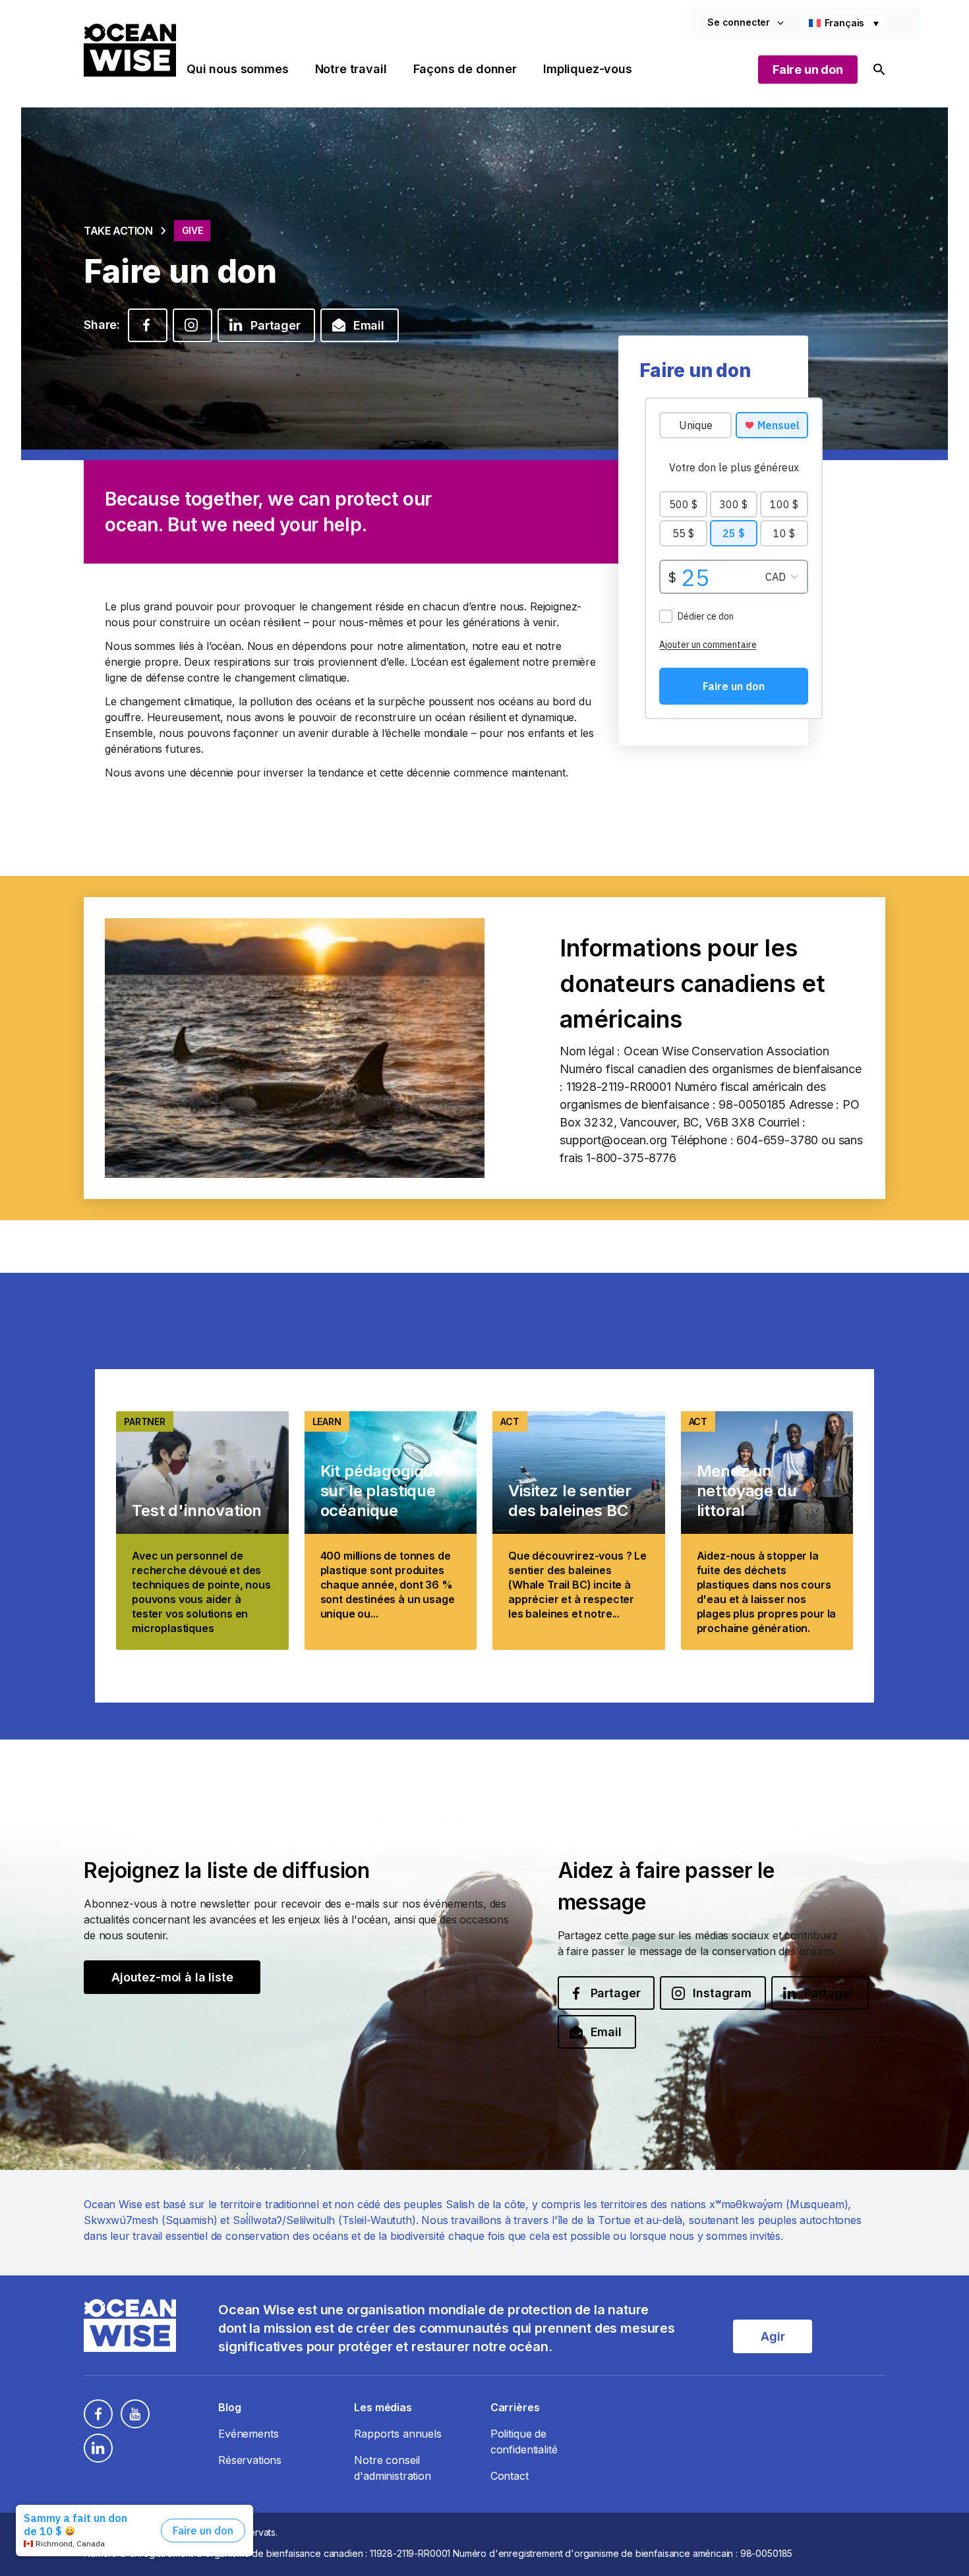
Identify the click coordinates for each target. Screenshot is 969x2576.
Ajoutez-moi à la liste (172, 1977)
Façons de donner (465, 69)
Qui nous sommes (238, 69)
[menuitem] (844, 23)
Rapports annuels (397, 2434)
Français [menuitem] (845, 23)
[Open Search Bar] (879, 70)
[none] (844, 23)
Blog (229, 2407)
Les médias (383, 2407)
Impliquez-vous (588, 69)
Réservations (250, 2460)
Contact (510, 2476)
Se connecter (739, 22)
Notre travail (351, 69)
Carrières (515, 2407)
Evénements (248, 2434)
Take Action (118, 231)
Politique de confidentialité (524, 2442)
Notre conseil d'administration (392, 2468)
